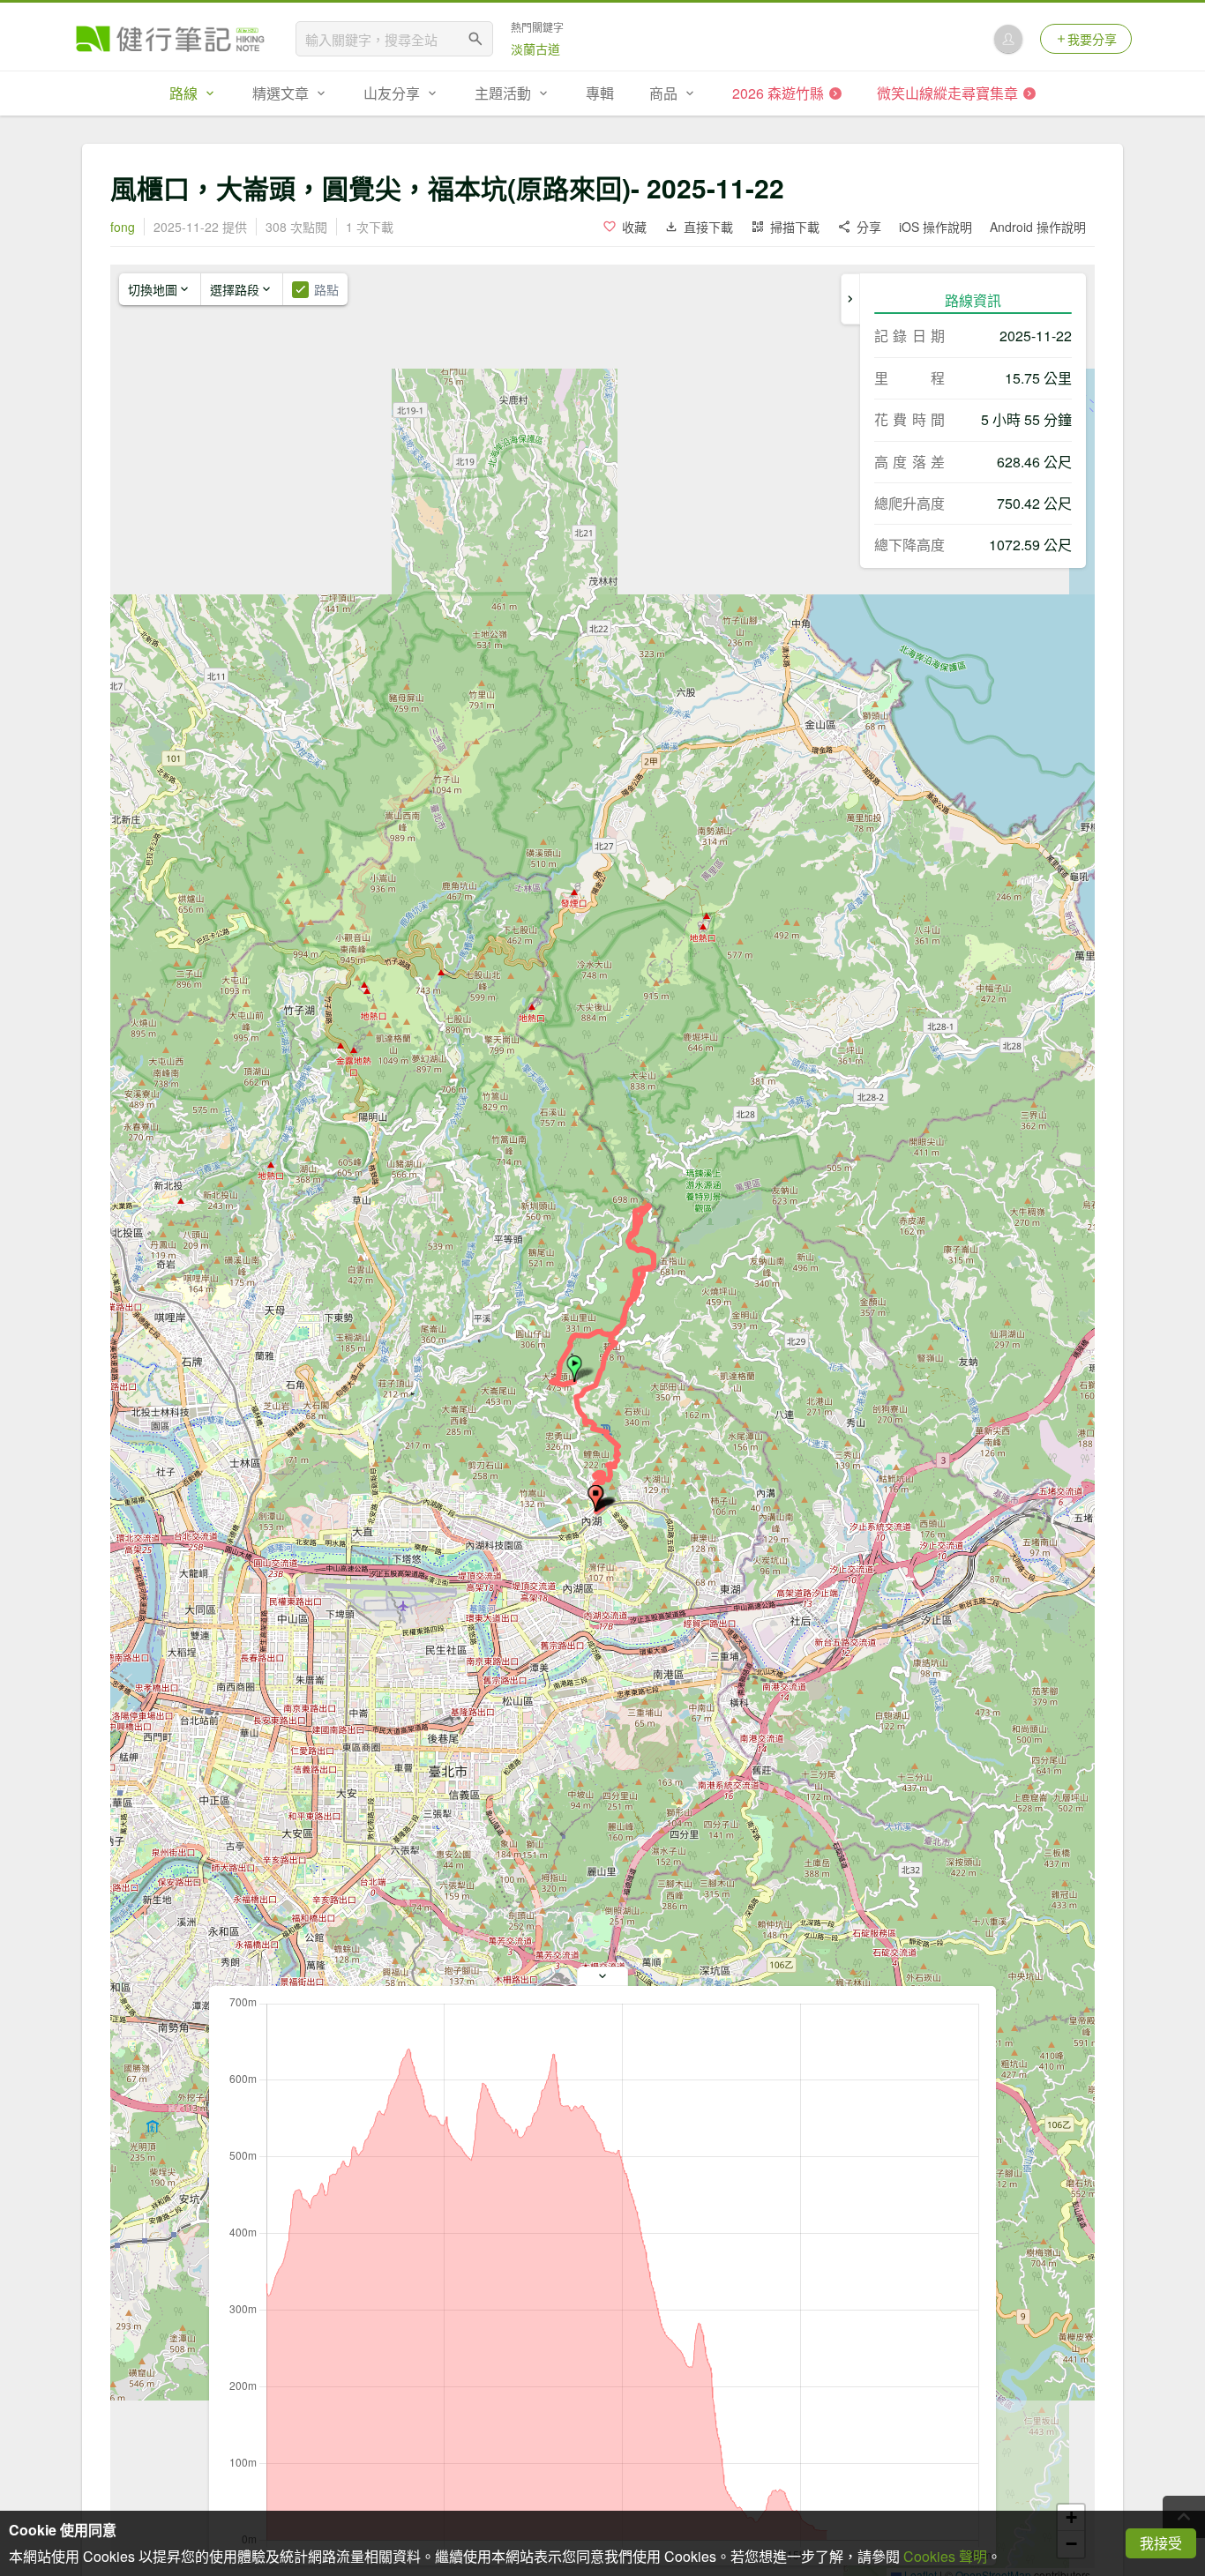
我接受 (1161, 2543)
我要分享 (1092, 39)
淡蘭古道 (535, 49)
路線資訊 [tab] (973, 300)
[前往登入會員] (1008, 39)
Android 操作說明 (1038, 227)
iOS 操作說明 (936, 227)
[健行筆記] (170, 39)
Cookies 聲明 (945, 2556)
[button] (574, 1369)
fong (123, 227)
